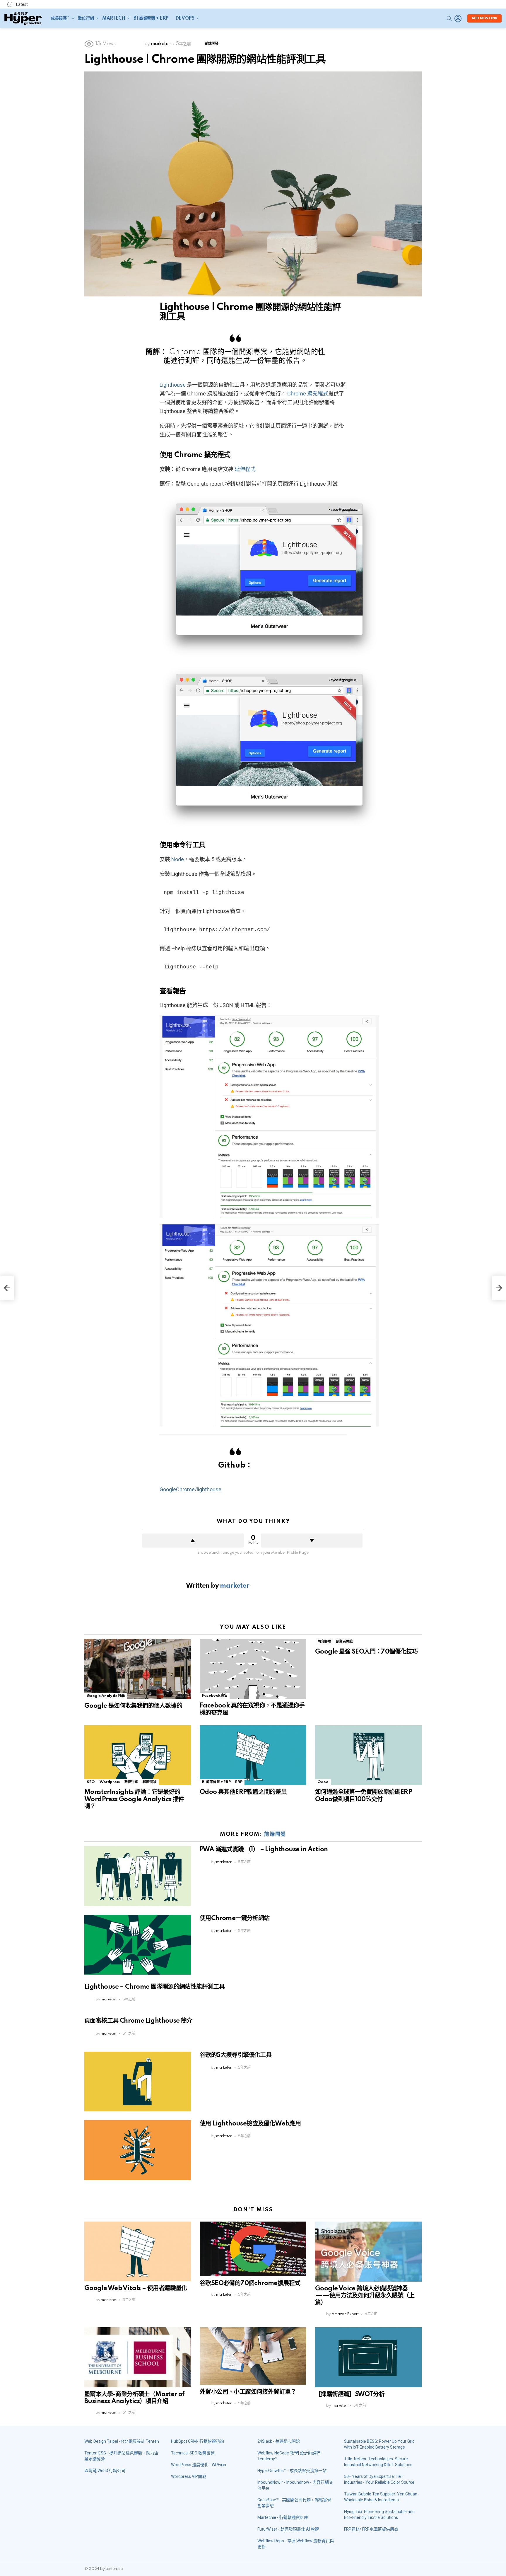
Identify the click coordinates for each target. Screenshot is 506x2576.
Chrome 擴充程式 (308, 394)
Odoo (323, 1782)
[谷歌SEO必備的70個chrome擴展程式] (253, 2249)
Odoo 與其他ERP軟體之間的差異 (243, 1792)
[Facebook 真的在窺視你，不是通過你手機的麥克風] (253, 1669)
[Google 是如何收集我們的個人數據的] (138, 1669)
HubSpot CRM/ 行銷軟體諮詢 (198, 2441)
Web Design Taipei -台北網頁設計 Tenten (122, 2441)
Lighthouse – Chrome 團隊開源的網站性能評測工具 (154, 1987)
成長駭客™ (60, 18)
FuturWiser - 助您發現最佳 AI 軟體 (288, 2529)
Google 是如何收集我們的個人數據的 (133, 1706)
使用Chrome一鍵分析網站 (235, 1918)
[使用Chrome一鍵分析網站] (138, 1945)
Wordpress (110, 1782)
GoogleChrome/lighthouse (190, 1489)
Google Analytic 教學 (106, 1696)
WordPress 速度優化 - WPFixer (199, 2465)
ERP (239, 1782)
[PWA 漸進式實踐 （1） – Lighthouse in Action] (138, 1876)
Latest (22, 4)
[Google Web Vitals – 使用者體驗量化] (138, 2252)
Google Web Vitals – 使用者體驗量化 (136, 2288)
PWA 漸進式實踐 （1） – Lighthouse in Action (264, 1850)
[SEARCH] (449, 18)
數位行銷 (86, 18)
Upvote (193, 1541)
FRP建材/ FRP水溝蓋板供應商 (371, 2529)
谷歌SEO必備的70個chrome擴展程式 (250, 2283)
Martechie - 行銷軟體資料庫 (283, 2517)
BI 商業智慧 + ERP (151, 18)
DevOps (185, 18)
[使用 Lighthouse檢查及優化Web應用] (138, 2150)
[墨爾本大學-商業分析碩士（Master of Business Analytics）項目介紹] (138, 2357)
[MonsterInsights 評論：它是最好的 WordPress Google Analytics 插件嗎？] (138, 1755)
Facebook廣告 (215, 1696)
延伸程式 (245, 469)
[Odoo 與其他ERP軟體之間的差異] (253, 1755)
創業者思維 (344, 1642)
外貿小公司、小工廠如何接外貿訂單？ (248, 2392)
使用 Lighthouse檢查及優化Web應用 (250, 2124)
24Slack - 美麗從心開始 (279, 2441)
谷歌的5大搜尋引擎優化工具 (236, 2055)
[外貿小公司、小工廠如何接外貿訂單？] (253, 2356)
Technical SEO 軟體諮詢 (193, 2453)
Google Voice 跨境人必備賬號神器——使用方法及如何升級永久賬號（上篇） (365, 2296)
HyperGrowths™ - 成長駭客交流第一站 (292, 2471)
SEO (91, 1782)
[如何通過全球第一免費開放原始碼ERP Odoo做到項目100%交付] (368, 1755)
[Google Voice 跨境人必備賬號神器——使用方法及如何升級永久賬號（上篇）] (368, 2252)
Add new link (484, 18)
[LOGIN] (458, 18)
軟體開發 (149, 1782)
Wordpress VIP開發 (189, 2476)
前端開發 (275, 1834)
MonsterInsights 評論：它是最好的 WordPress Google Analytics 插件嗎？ (134, 1799)
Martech (114, 18)
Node (178, 859)
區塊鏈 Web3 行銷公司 (105, 2471)
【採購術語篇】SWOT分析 (350, 2394)
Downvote (312, 1541)
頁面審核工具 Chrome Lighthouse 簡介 (138, 2021)
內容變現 (324, 1642)
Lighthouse (173, 385)
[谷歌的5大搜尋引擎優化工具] (138, 2082)
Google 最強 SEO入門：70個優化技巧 (366, 1652)
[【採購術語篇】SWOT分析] (368, 2357)
